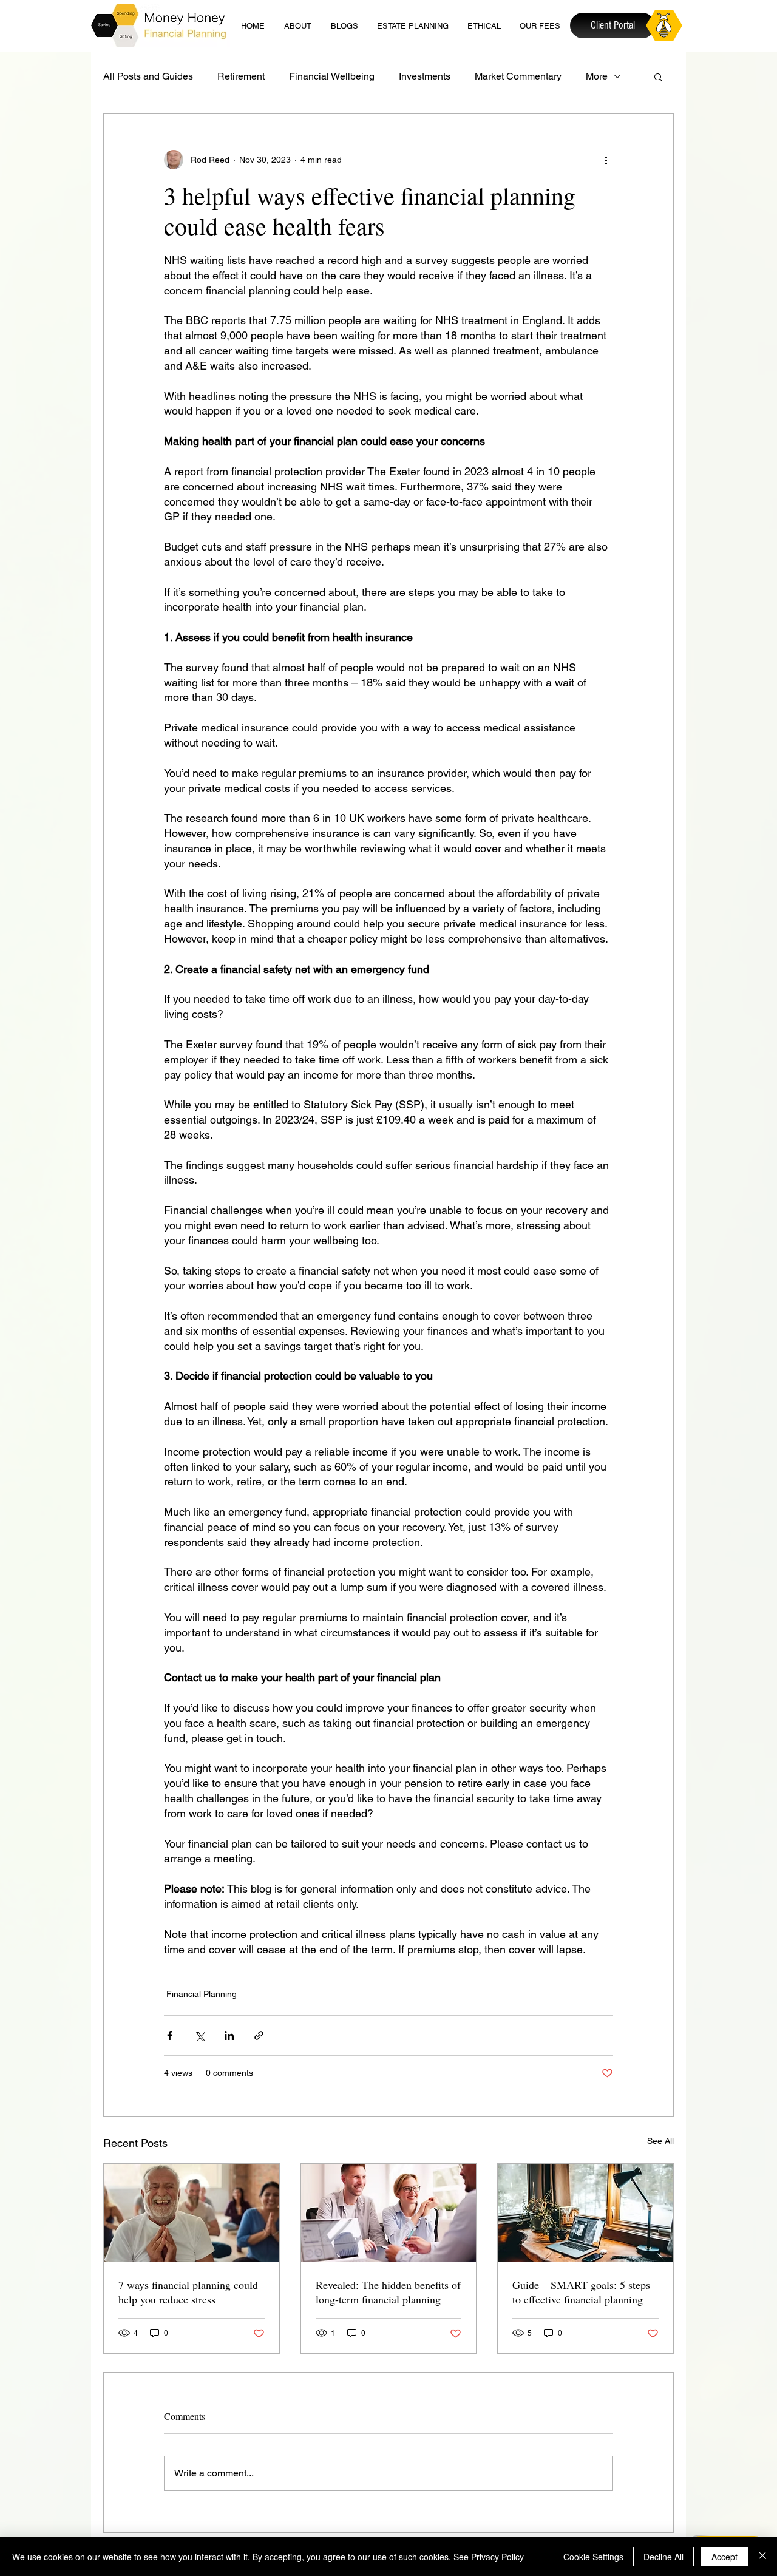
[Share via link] (259, 2035)
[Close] (762, 2557)
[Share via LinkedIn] (229, 2035)
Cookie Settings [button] (593, 2557)
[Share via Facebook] (170, 2035)
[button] (658, 76)
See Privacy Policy (489, 2557)
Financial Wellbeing (332, 76)
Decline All (663, 2557)
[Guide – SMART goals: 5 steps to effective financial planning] (585, 2213)
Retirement (241, 76)
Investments (425, 76)
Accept (724, 2557)
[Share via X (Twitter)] (199, 2035)
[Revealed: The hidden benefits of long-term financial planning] (389, 2213)
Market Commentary (518, 76)
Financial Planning (202, 1994)
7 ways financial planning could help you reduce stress (188, 2292)
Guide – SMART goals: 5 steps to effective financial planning (581, 2292)
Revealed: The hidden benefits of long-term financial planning (388, 2292)
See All (660, 2141)
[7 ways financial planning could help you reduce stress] (192, 2213)
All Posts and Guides (148, 76)
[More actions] (606, 160)
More (597, 76)
